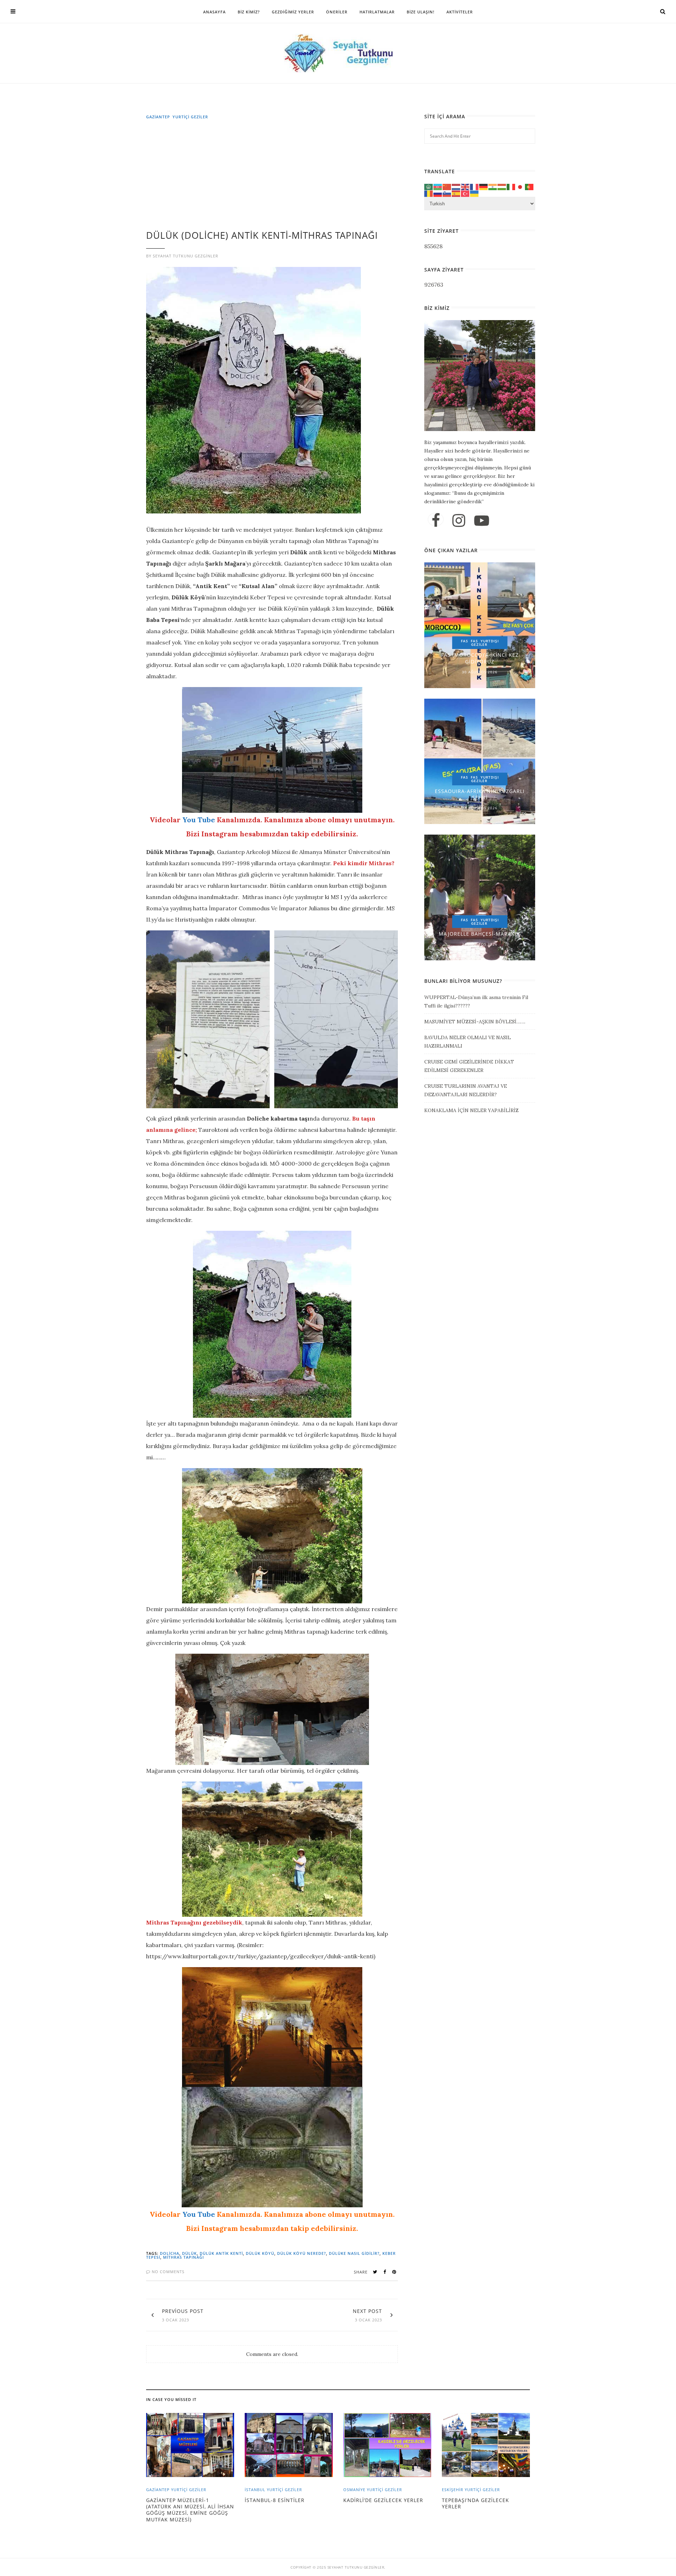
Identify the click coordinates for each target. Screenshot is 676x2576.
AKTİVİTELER (460, 12)
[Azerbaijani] (438, 186)
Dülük (189, 2253)
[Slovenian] (447, 193)
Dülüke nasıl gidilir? (354, 2253)
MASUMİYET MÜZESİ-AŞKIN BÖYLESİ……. (475, 1022)
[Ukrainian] (475, 193)
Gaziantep (158, 117)
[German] (484, 186)
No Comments (167, 2272)
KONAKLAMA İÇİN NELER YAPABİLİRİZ (471, 1110)
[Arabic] (429, 186)
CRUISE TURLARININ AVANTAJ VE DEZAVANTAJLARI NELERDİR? (466, 1090)
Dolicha (170, 2253)
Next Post (367, 2311)
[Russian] (438, 193)
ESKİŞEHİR (453, 2490)
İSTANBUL (255, 2490)
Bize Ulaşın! (421, 12)
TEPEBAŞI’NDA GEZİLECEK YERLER (475, 2503)
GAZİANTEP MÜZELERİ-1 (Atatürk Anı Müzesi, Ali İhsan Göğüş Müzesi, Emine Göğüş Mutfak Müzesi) (190, 2510)
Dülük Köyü (260, 2253)
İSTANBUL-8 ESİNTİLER (275, 2500)
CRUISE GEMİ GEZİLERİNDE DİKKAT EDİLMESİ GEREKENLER (469, 1066)
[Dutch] (456, 186)
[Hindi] (493, 186)
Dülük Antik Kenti (221, 2253)
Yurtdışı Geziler (485, 643)
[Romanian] (429, 193)
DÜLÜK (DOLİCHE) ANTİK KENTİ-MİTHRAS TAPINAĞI (262, 235)
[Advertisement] (274, 178)
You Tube (199, 820)
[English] (465, 186)
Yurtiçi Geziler (190, 117)
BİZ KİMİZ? (249, 12)
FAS (465, 641)
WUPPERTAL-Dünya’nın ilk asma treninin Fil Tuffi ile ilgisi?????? (476, 1002)
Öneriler (337, 12)
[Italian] (511, 186)
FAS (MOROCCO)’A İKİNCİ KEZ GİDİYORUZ (480, 658)
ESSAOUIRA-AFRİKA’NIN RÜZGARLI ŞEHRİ (480, 794)
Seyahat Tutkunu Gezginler (186, 256)
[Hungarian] (502, 186)
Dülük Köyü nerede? (302, 2253)
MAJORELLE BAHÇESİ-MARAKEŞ (480, 934)
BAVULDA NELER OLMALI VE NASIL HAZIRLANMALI (468, 1042)
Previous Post (183, 2311)
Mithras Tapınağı (183, 2257)
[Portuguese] (530, 186)
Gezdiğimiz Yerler (293, 12)
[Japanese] (520, 186)
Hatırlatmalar (377, 12)
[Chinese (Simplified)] (447, 186)
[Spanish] (456, 193)
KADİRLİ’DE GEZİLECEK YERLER (383, 2500)
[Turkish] (465, 193)
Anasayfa (214, 12)
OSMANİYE (354, 2490)
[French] (475, 186)
